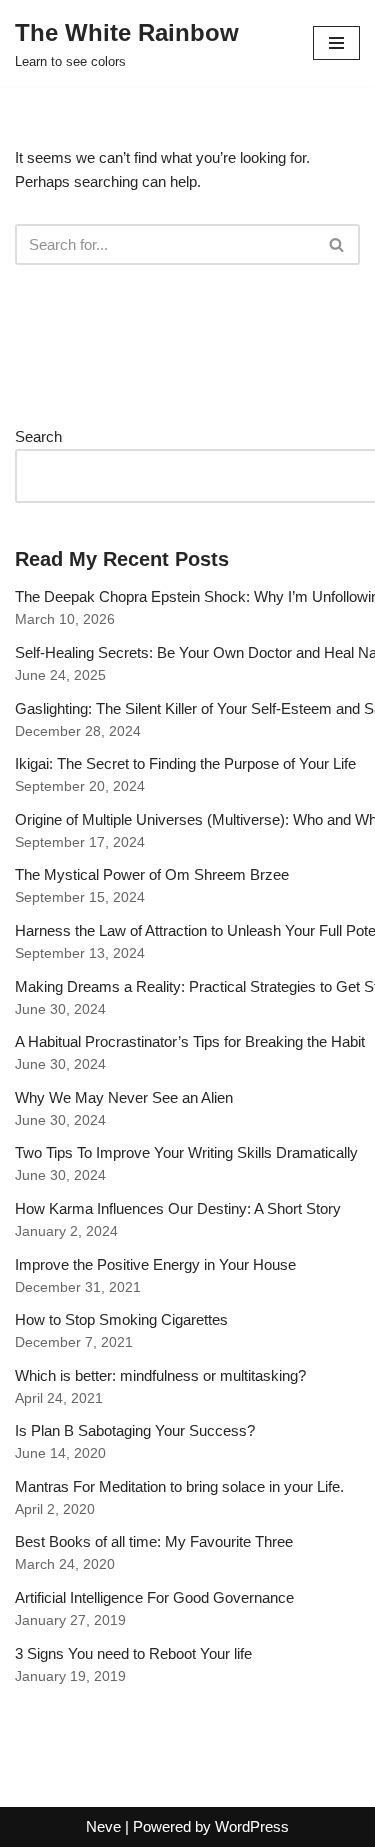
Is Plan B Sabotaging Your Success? (135, 1430)
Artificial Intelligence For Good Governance (154, 1597)
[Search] (337, 244)
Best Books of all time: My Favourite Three (154, 1541)
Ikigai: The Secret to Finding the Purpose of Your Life (185, 763)
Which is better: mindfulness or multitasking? (160, 1375)
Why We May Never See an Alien (124, 1097)
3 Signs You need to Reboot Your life (133, 1653)
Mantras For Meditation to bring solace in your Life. (179, 1486)
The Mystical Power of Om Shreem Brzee (152, 874)
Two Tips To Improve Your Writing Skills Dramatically (186, 1152)
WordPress (252, 1826)
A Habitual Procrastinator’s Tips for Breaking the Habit (190, 1041)
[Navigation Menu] (336, 43)
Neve (103, 1826)
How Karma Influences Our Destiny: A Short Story (178, 1208)
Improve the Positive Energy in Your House (155, 1264)
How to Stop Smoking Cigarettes (121, 1319)
